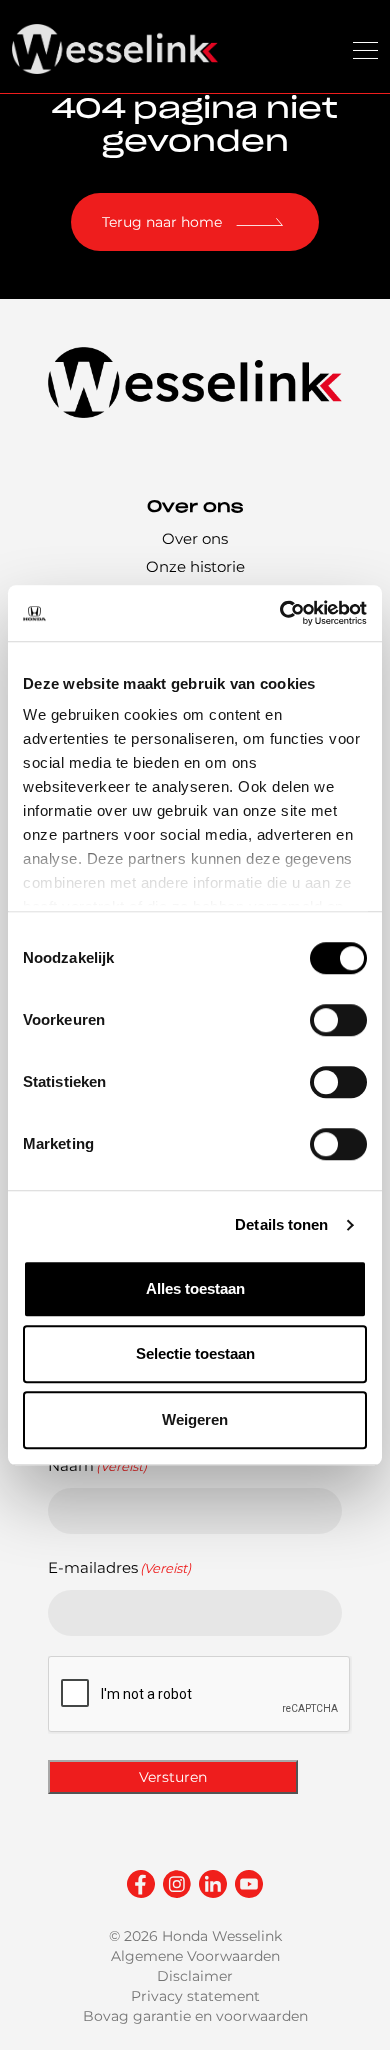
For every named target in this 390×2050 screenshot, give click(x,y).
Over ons (195, 538)
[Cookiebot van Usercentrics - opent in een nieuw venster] (280, 613)
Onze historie (195, 566)
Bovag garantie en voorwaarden (195, 2016)
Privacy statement (195, 1996)
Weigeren (195, 1419)
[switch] (338, 1020)
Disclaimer (195, 1976)
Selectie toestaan (195, 1353)
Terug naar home (162, 222)
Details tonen (281, 1224)
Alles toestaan (195, 1288)
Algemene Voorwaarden (195, 1956)
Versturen (173, 1777)
